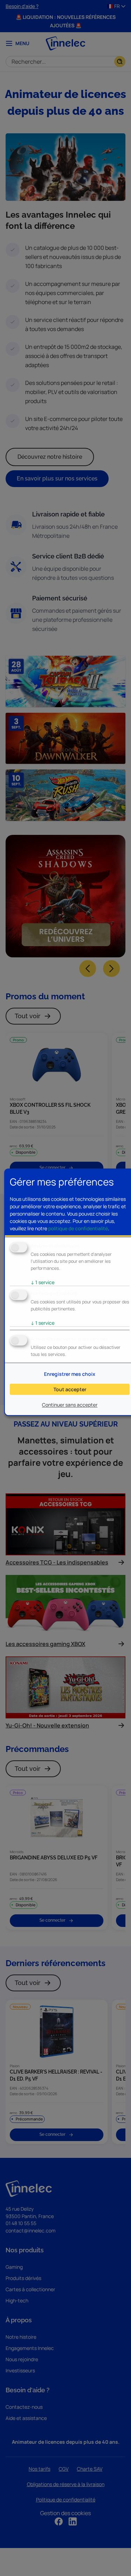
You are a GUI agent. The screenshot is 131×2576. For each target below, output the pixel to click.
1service (43, 1282)
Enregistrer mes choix (70, 1374)
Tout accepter (70, 1389)
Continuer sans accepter (70, 1405)
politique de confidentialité (78, 1228)
